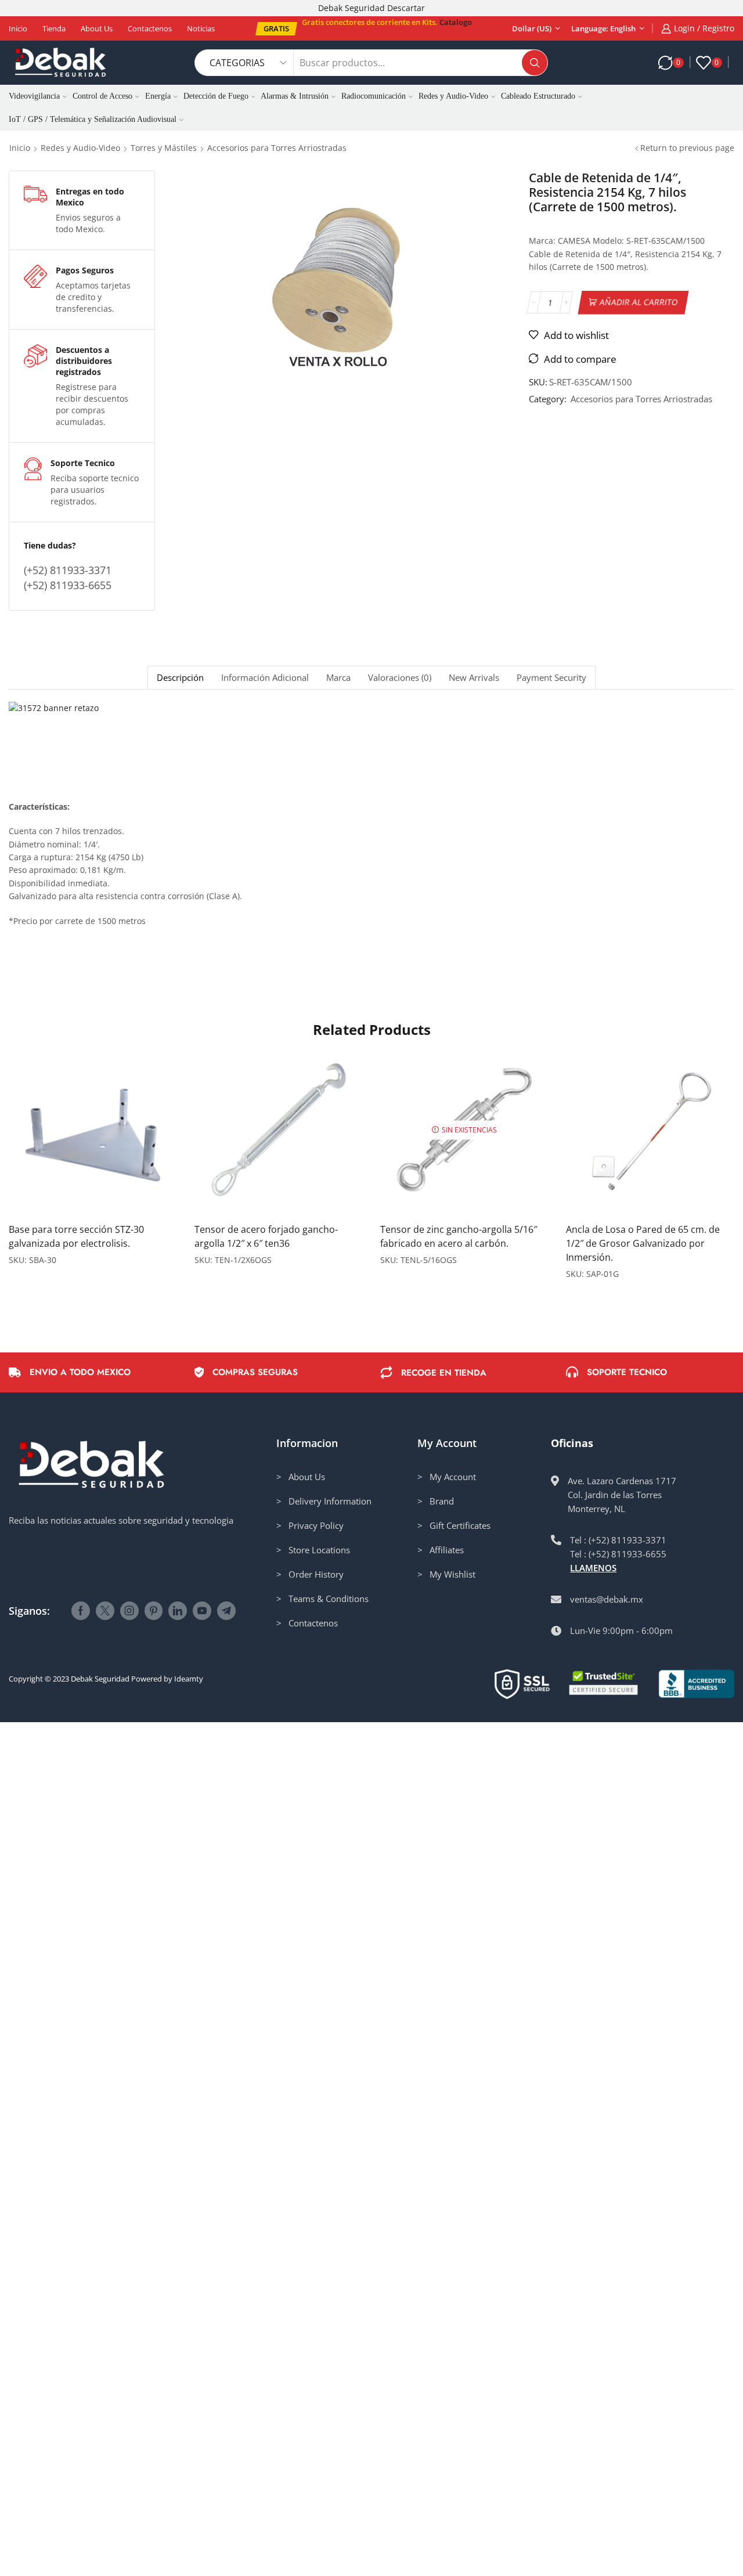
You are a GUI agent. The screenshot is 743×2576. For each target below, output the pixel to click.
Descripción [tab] (180, 678)
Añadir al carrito (639, 302)
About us (97, 28)
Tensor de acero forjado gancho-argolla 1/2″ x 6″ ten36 (266, 1236)
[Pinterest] (154, 1611)
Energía (158, 96)
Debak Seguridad (100, 1679)
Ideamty (189, 1679)
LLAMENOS (593, 1568)
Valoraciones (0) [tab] (400, 678)
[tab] (180, 678)
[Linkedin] (178, 1611)
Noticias (201, 28)
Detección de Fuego (216, 96)
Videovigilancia (34, 96)
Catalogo (456, 22)
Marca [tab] (338, 678)
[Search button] (535, 63)
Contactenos (150, 28)
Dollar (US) (532, 28)
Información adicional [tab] (265, 678)
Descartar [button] (406, 8)
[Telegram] (226, 1611)
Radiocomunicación (374, 96)
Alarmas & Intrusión (295, 96)
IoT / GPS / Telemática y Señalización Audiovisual (93, 119)
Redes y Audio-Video (453, 96)
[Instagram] (129, 1611)
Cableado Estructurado (538, 96)
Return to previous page (687, 148)
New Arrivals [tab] (474, 678)
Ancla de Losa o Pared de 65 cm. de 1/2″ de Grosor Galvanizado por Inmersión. (643, 1243)
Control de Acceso (102, 96)
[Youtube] (202, 1611)
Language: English (603, 28)
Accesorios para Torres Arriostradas (277, 148)
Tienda (54, 28)
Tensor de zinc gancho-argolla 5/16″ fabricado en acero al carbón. (459, 1236)
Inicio (18, 28)
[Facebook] (81, 1611)
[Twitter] (105, 1611)
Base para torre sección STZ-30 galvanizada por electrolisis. (76, 1236)
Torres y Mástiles (164, 148)
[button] (276, 29)
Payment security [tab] (551, 678)
